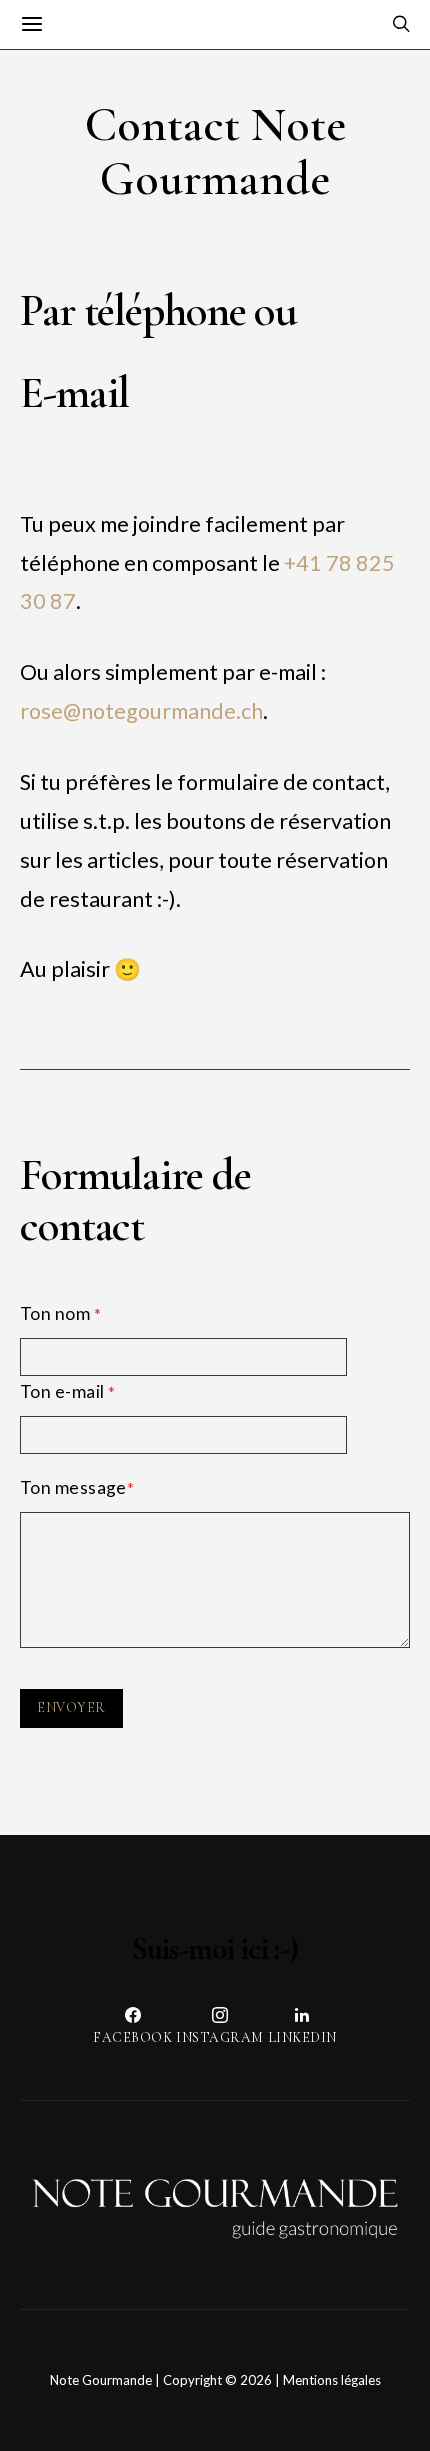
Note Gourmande (101, 2380)
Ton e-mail (67, 1391)
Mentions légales (332, 2380)
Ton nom (60, 1313)
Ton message (77, 1487)
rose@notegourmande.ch (141, 711)
